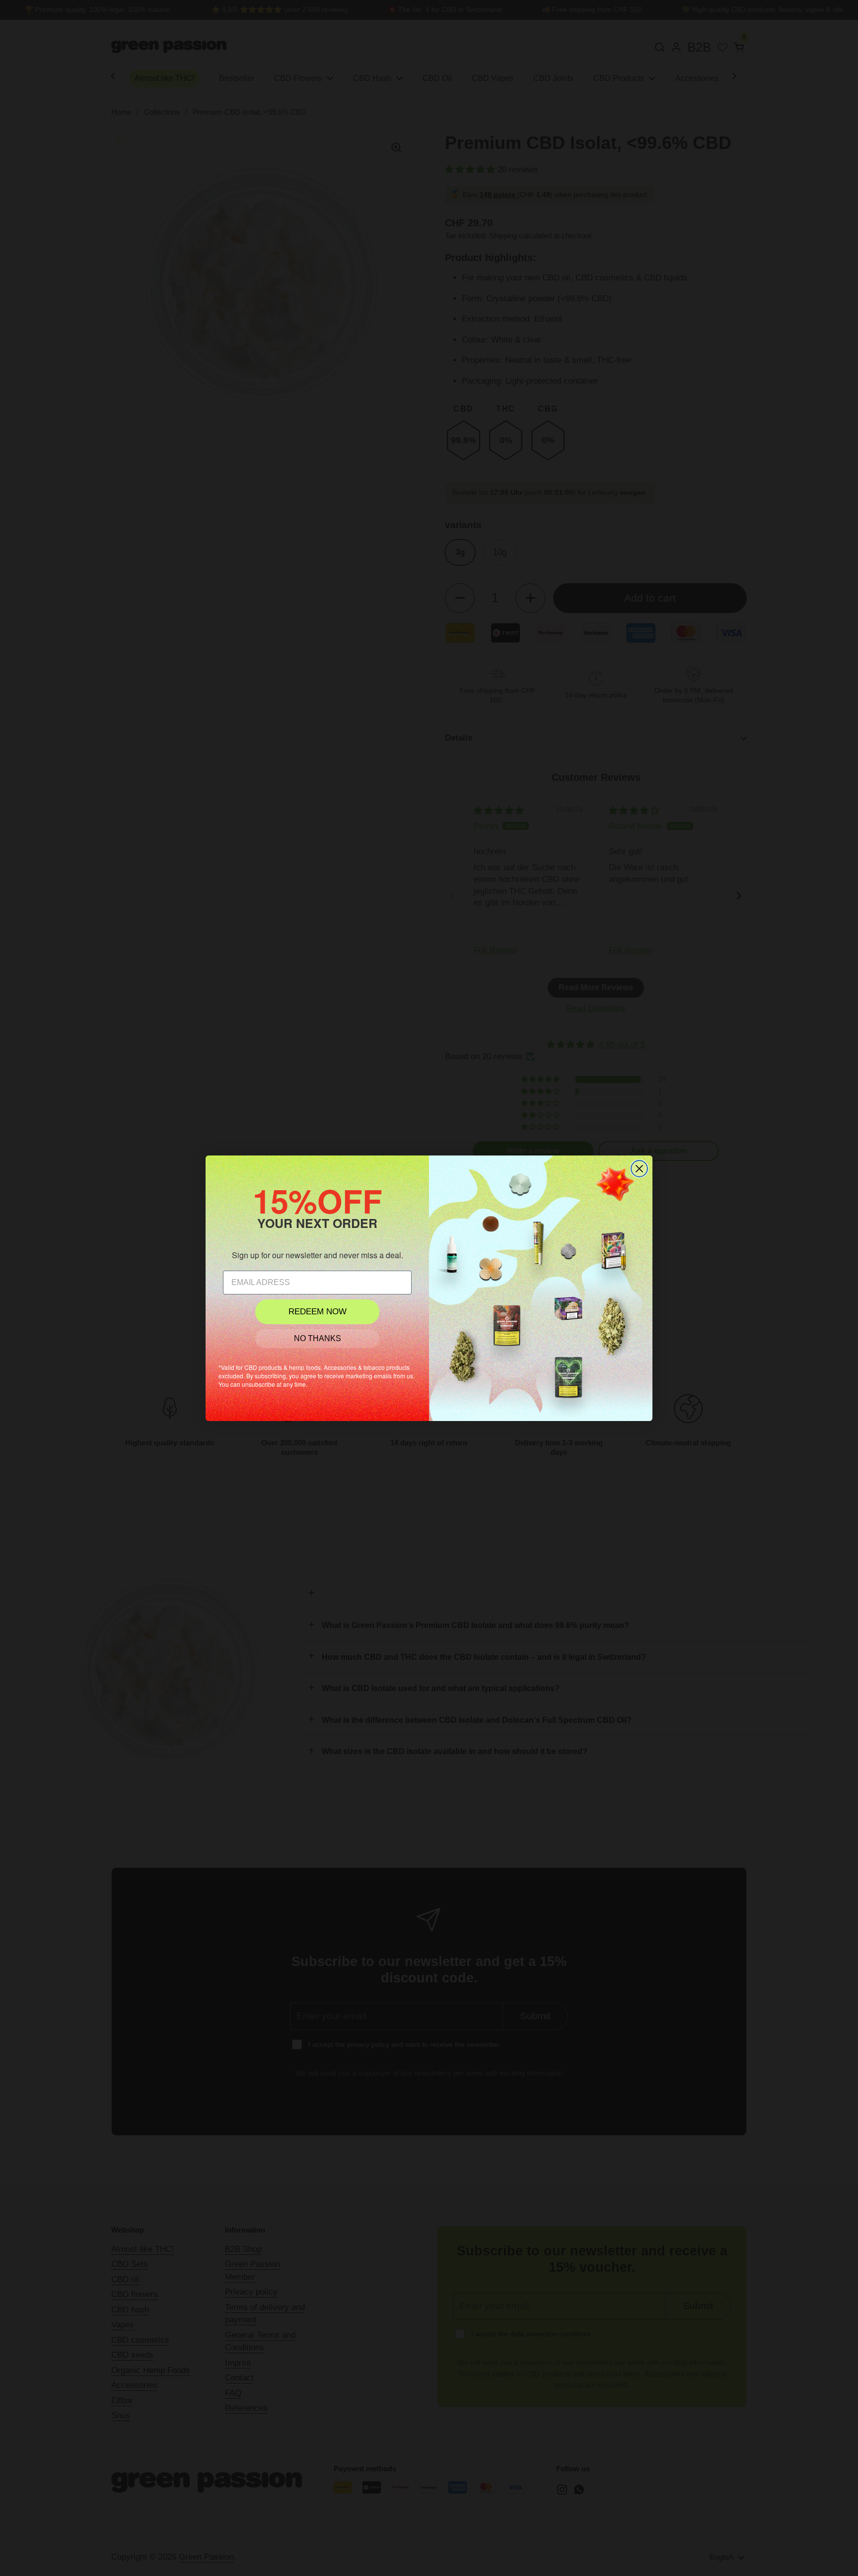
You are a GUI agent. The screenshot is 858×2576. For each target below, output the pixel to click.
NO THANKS (318, 1338)
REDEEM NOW (318, 1312)
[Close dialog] (639, 1169)
